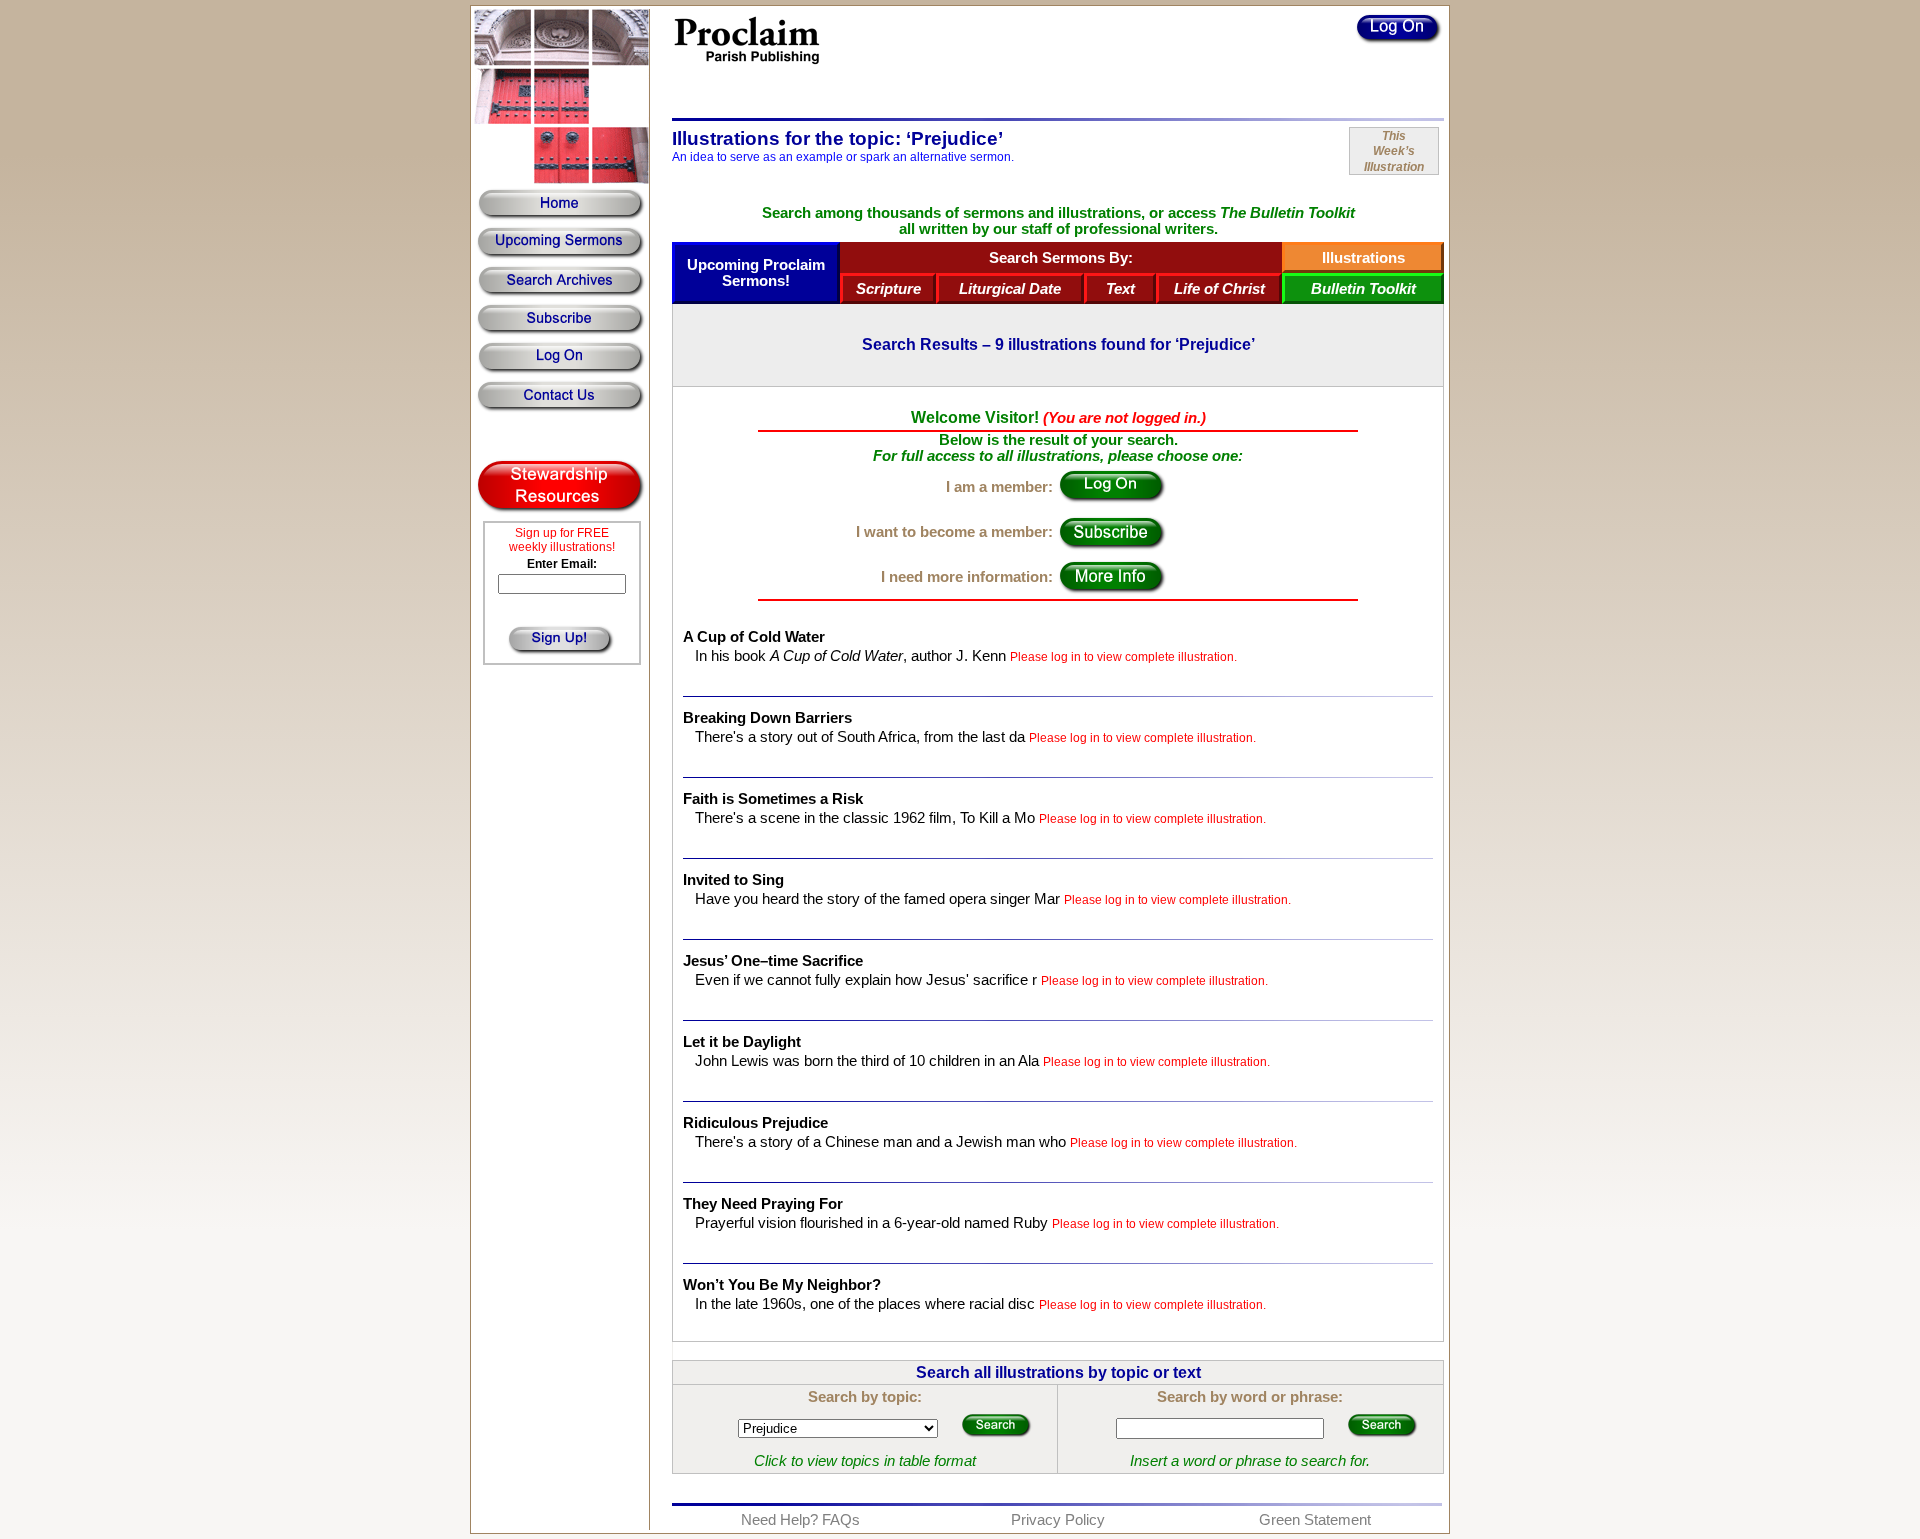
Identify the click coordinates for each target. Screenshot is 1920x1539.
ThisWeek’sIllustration (1394, 151)
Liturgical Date (1010, 289)
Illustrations (1363, 258)
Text (1120, 289)
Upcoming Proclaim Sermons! (756, 273)
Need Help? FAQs (800, 1520)
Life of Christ (1219, 289)
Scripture (888, 289)
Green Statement (1315, 1520)
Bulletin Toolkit (1363, 289)
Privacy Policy (1058, 1520)
